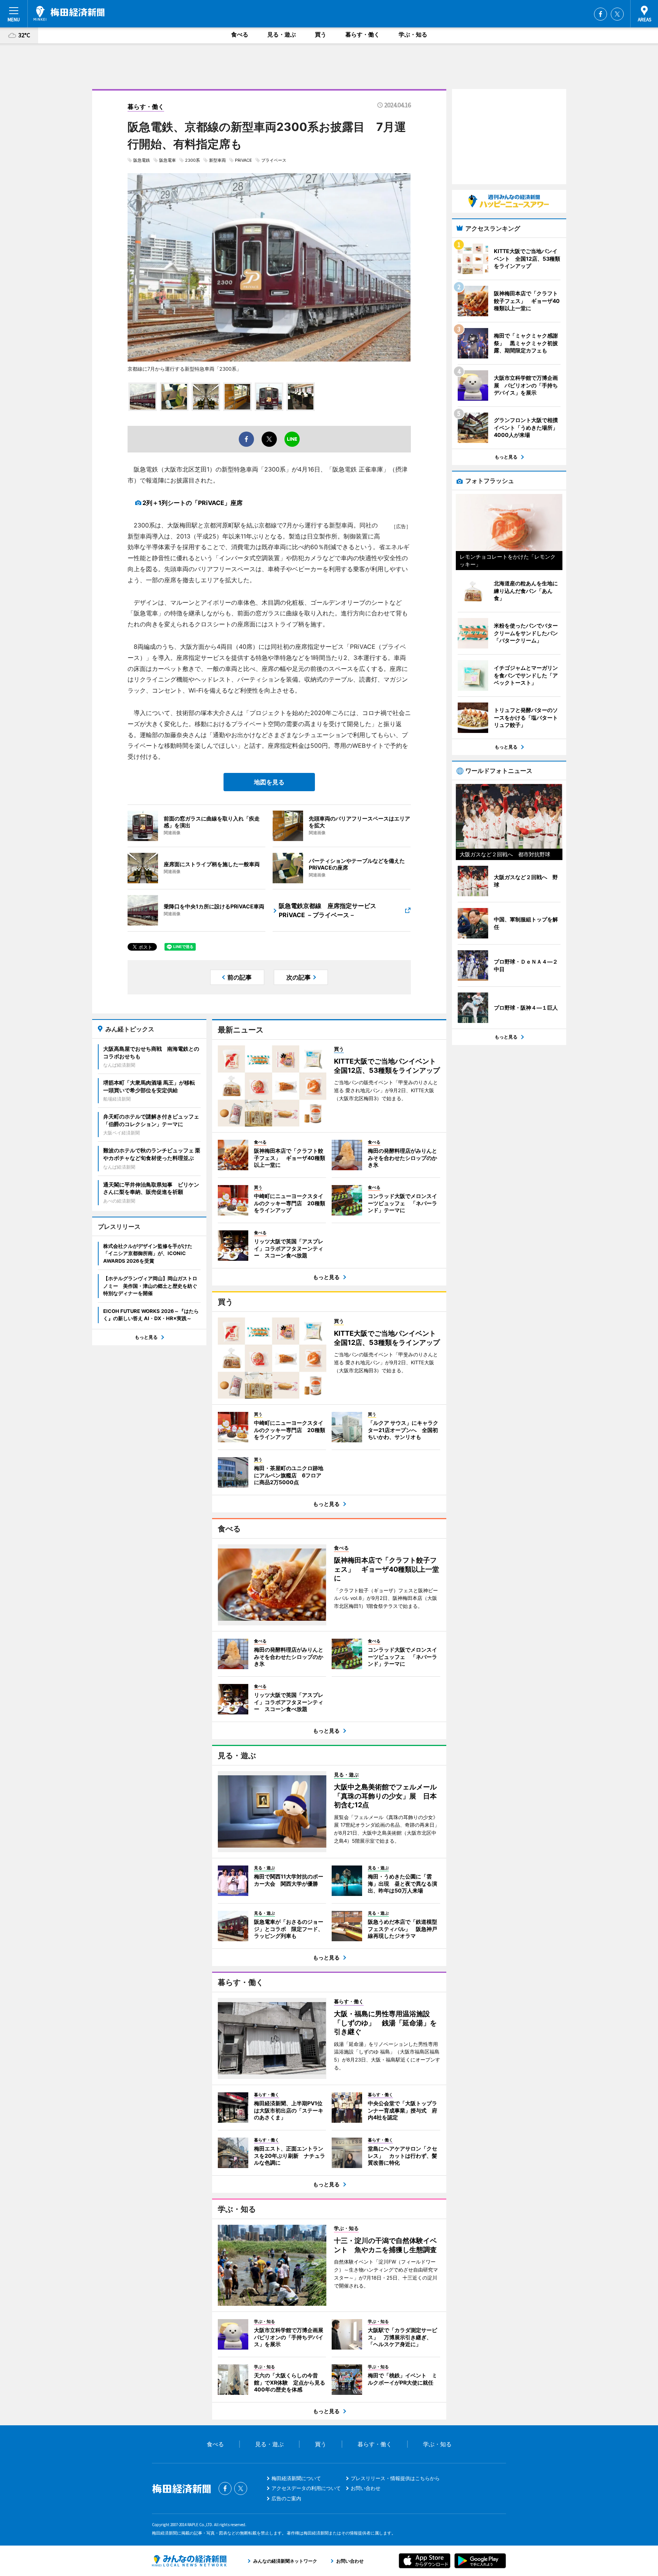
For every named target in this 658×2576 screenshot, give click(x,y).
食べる (240, 34)
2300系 (192, 160)
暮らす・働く (363, 34)
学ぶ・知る (413, 34)
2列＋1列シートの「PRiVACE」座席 (192, 503)
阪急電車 (168, 160)
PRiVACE (244, 160)
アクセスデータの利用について (306, 2488)
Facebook (601, 14)
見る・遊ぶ (282, 34)
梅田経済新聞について (296, 2478)
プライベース (274, 160)
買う (321, 34)
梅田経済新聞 (69, 13)
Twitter (617, 14)
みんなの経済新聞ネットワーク (189, 2561)
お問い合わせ (366, 2488)
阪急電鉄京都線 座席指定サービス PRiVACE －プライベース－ (331, 910)
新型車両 (217, 160)
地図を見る (269, 782)
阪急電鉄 (142, 160)
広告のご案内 (286, 2498)
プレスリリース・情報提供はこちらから (395, 2478)
